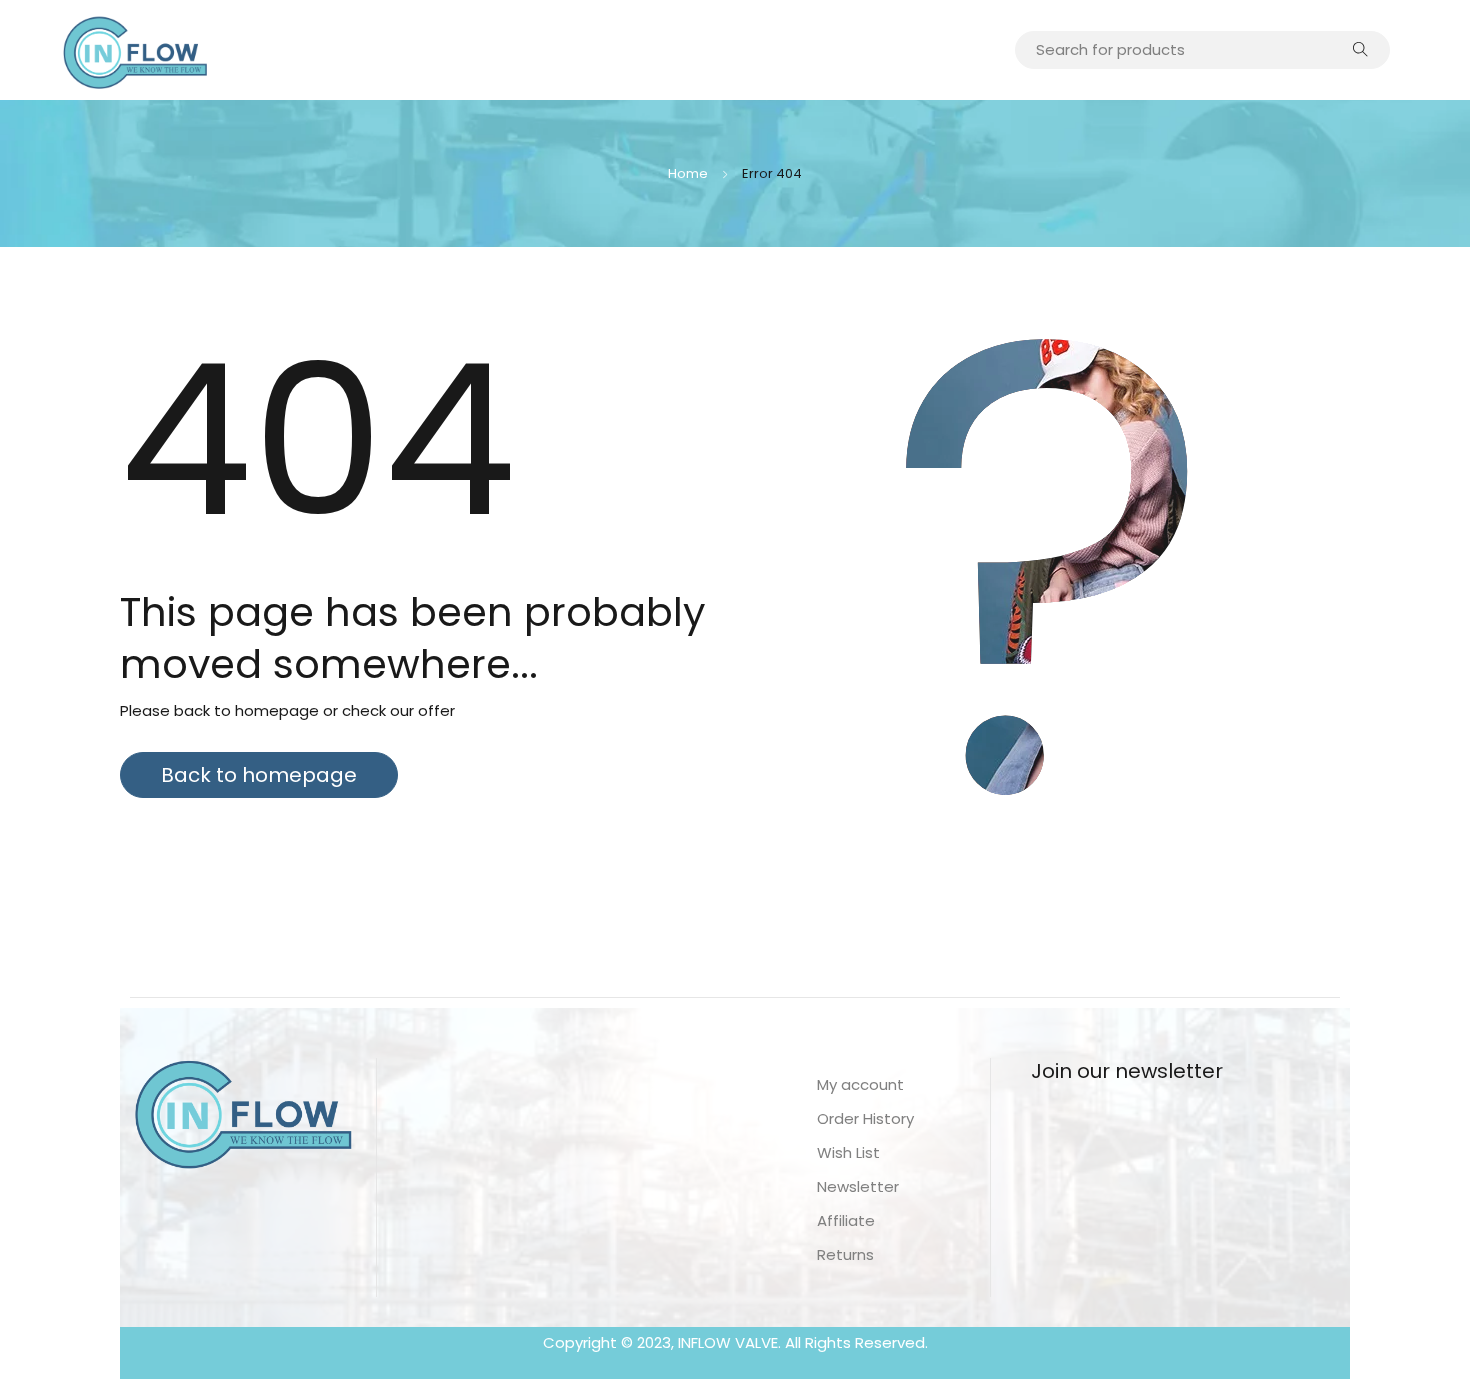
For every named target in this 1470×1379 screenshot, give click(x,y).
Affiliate (846, 1220)
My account (860, 1084)
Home (688, 173)
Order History (865, 1118)
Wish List (848, 1152)
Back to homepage (259, 775)
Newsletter (858, 1186)
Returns (845, 1254)
